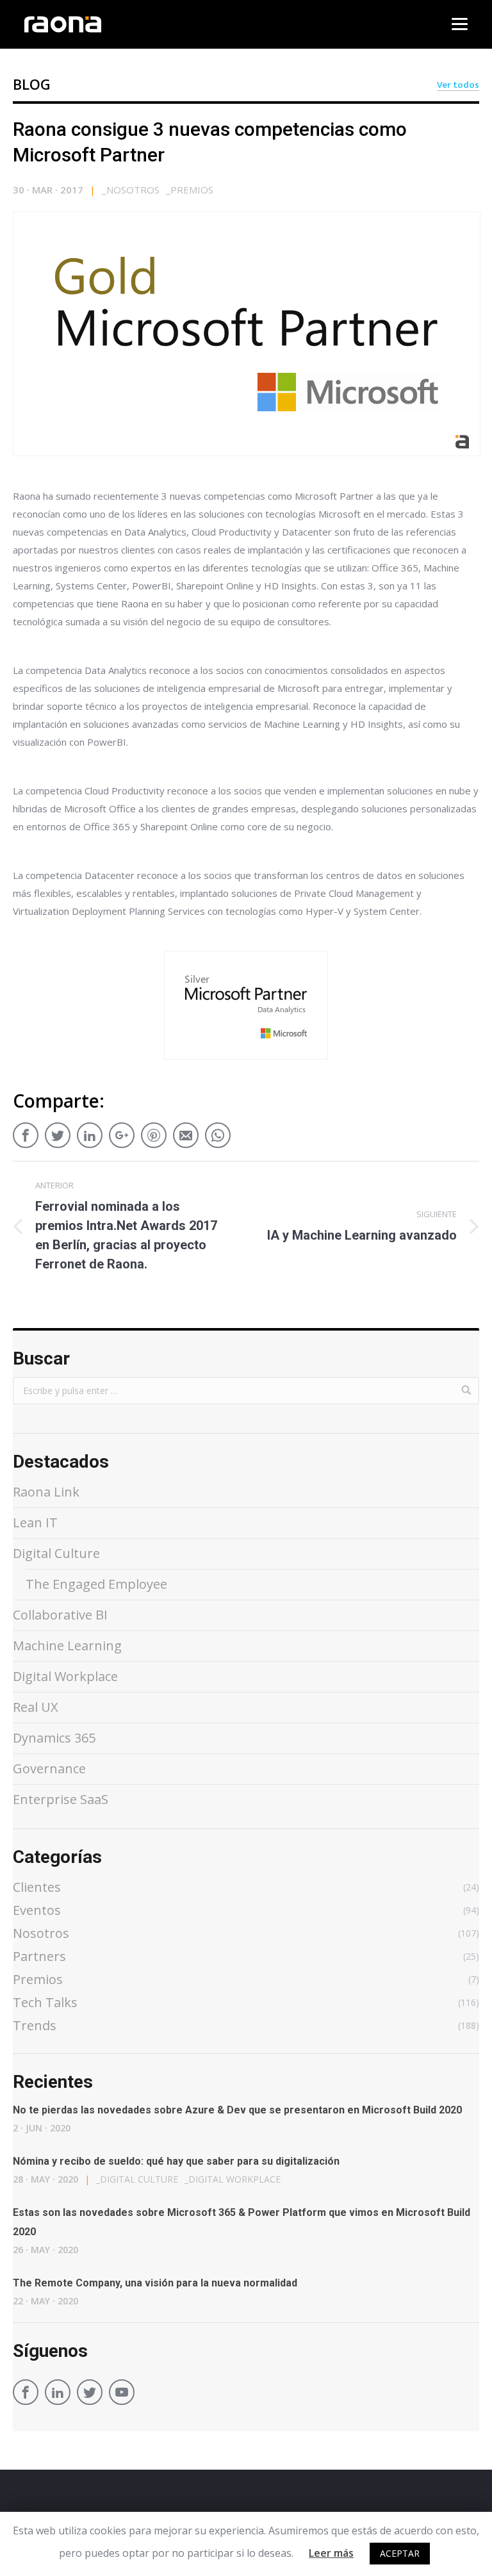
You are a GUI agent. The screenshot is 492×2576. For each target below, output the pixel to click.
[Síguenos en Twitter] (90, 2394)
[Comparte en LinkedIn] (90, 1131)
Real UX (36, 1707)
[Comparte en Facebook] (26, 1131)
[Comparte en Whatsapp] (218, 1131)
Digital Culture (56, 1553)
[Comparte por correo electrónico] (186, 1131)
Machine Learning (67, 1645)
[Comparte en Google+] (122, 1131)
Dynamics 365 (54, 1738)
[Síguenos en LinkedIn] (58, 2394)
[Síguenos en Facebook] (26, 2394)
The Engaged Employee (96, 1584)
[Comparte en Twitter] (58, 1131)
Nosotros (131, 190)
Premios (190, 190)
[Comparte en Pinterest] (154, 1131)
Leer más (331, 2553)
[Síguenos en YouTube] (122, 2394)
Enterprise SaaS (61, 1799)
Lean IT (35, 1522)
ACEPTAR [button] (400, 2553)
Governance (49, 1768)
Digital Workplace (65, 1676)
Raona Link (46, 1492)
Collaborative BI (60, 1615)
